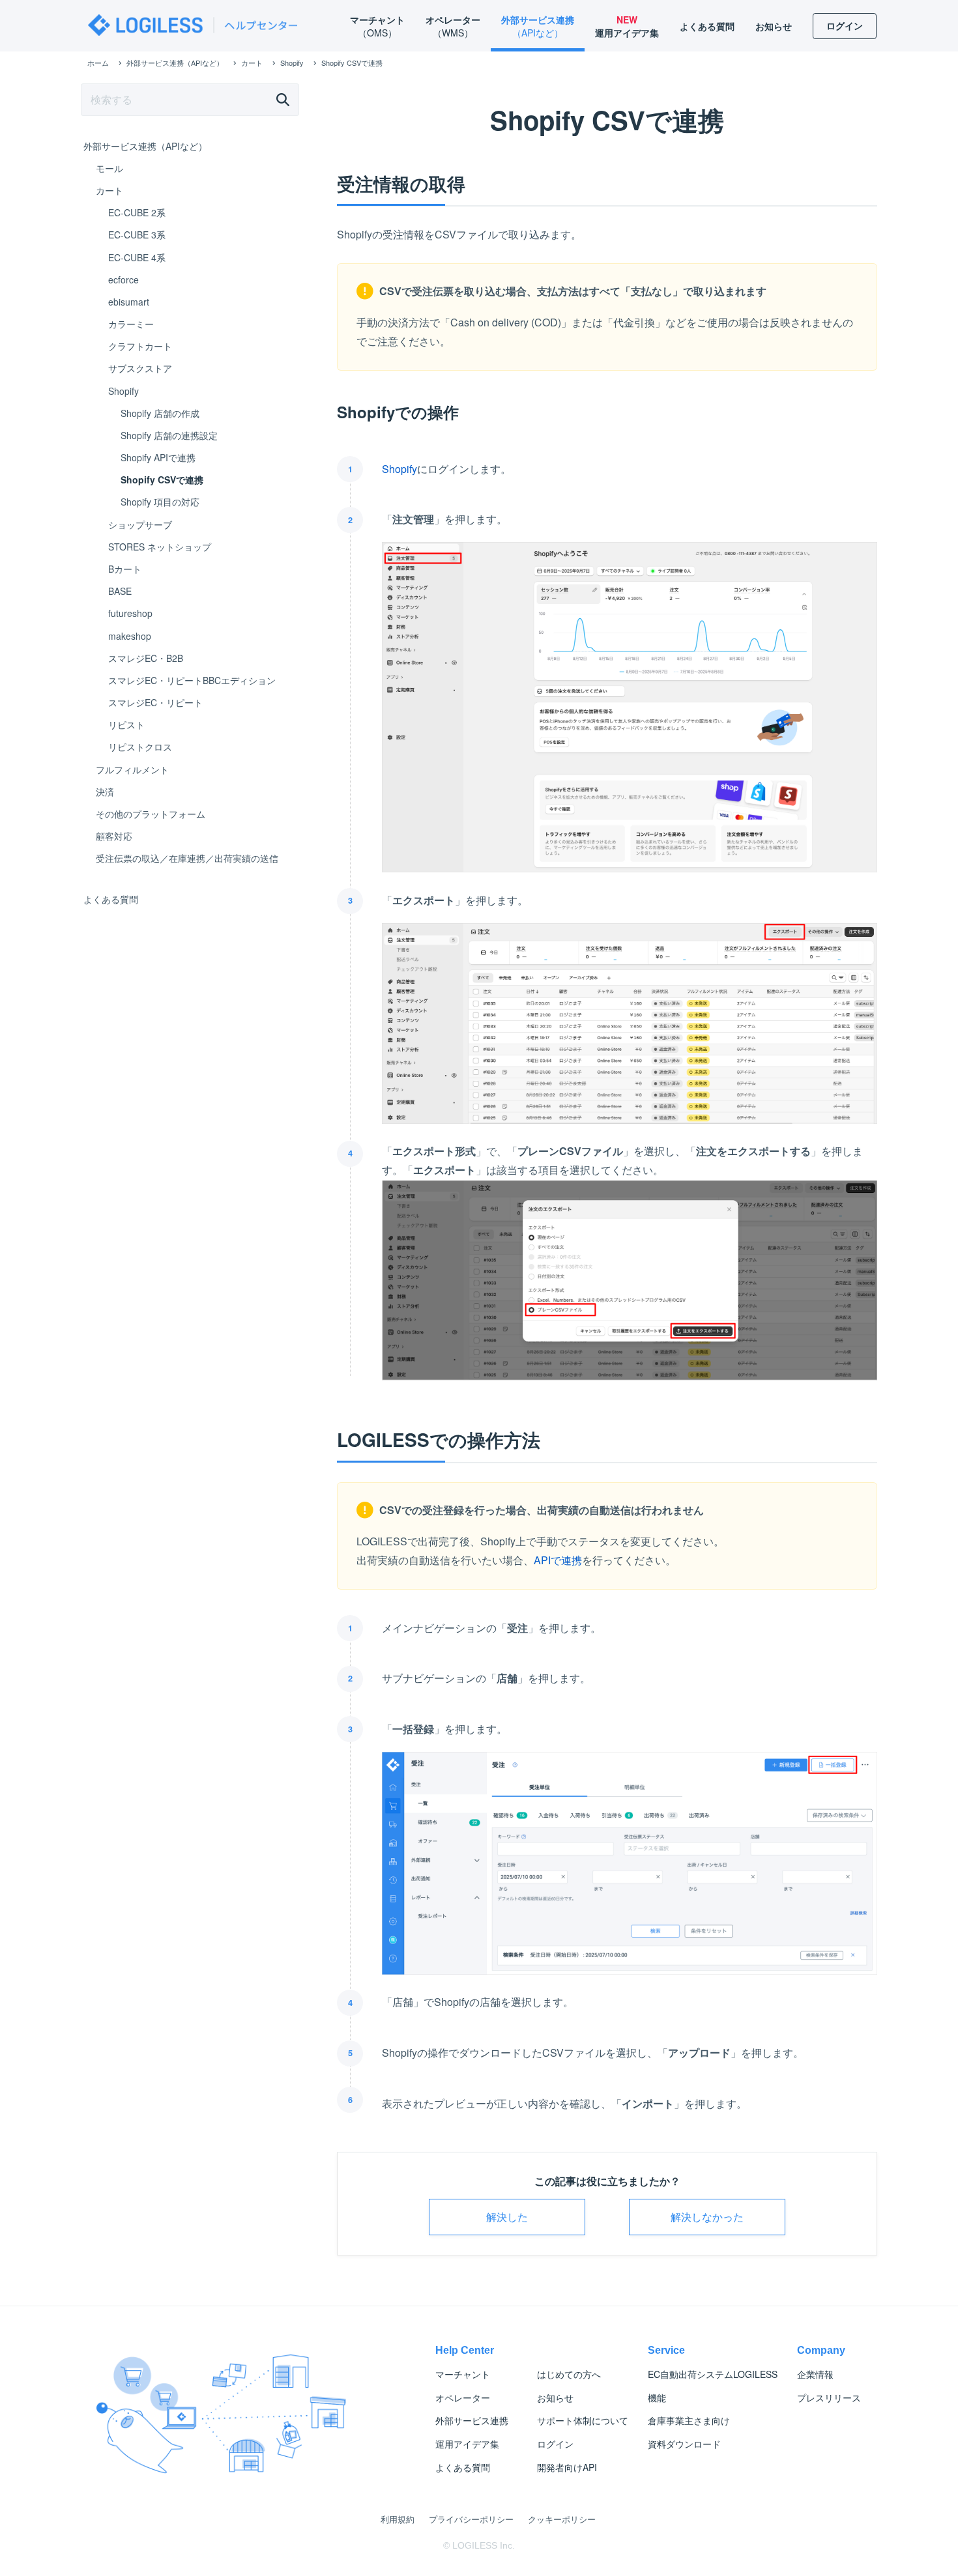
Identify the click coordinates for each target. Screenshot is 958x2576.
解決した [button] (507, 2217)
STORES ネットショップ (160, 547)
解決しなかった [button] (707, 2217)
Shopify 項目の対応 (160, 502)
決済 (105, 792)
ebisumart (129, 302)
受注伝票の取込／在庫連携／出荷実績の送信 (187, 858)
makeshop (130, 636)
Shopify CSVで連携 (162, 479)
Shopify (399, 469)
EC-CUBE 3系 (137, 235)
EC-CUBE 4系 (137, 257)
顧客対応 (114, 836)
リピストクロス (140, 747)
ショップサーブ (140, 524)
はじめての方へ (569, 2374)
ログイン (555, 2444)
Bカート (125, 569)
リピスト (126, 724)
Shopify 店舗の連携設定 (169, 435)
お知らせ (555, 2397)
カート (109, 190)
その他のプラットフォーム (151, 814)
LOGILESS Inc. (484, 2545)
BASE (120, 591)
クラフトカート (140, 346)
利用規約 (398, 2519)
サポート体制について (583, 2420)
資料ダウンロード (684, 2444)
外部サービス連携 (472, 2420)
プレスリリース (829, 2397)
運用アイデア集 (467, 2444)
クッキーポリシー (562, 2519)
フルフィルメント (132, 769)
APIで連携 (558, 1560)
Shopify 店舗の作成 (160, 413)
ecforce (123, 279)
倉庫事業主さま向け (689, 2420)
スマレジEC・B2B (146, 658)
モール (109, 168)
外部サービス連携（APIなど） (145, 146)
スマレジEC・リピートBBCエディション (192, 680)
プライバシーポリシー (471, 2519)
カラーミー (131, 324)
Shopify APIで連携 (158, 457)
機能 (657, 2397)
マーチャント (463, 2374)
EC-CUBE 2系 (137, 212)
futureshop (130, 613)
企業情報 (815, 2374)
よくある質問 (111, 899)
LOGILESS (713, 2374)
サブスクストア (140, 368)
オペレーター (463, 2397)
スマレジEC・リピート (155, 702)
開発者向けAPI (567, 2467)
